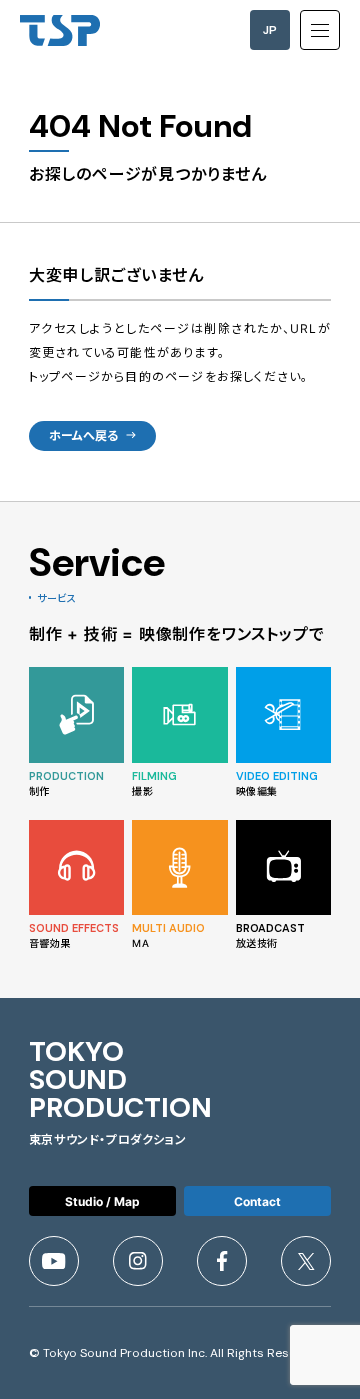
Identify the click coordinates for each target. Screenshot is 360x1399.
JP (270, 30)
